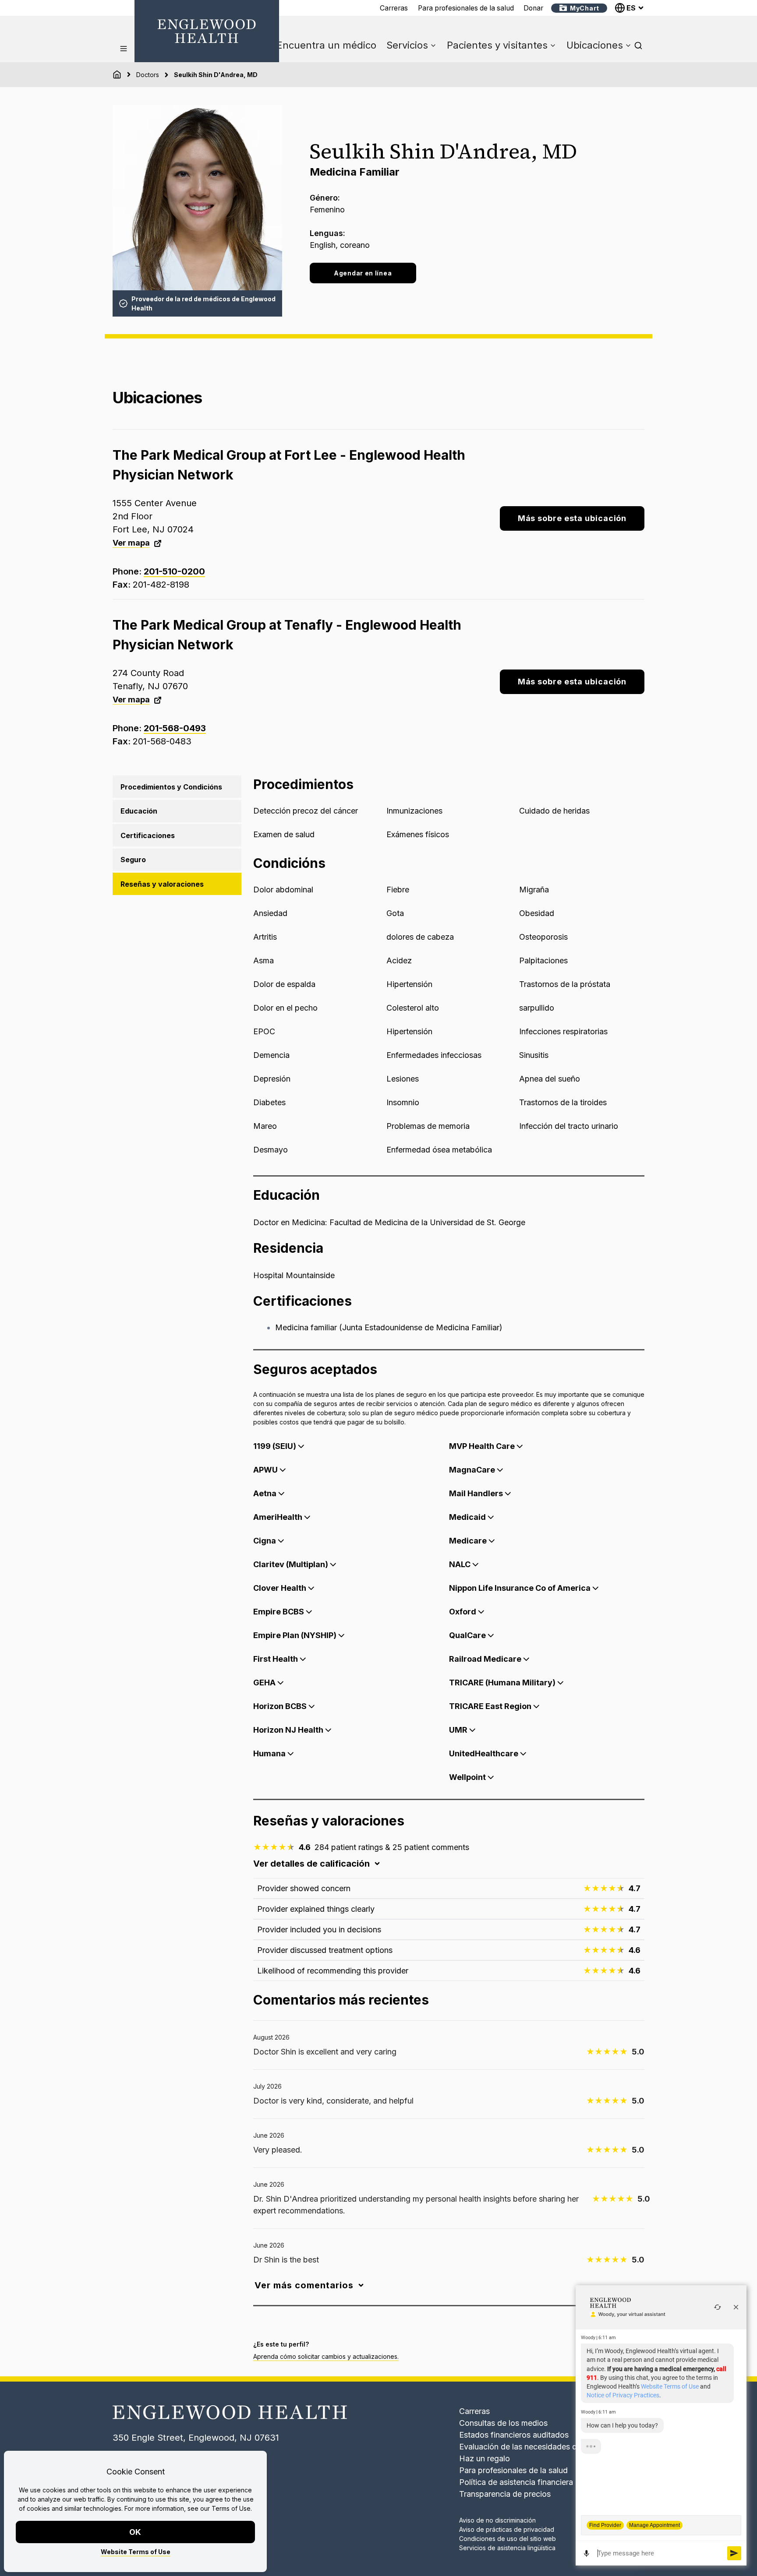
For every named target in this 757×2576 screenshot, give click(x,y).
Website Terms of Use (136, 2552)
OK (136, 2532)
